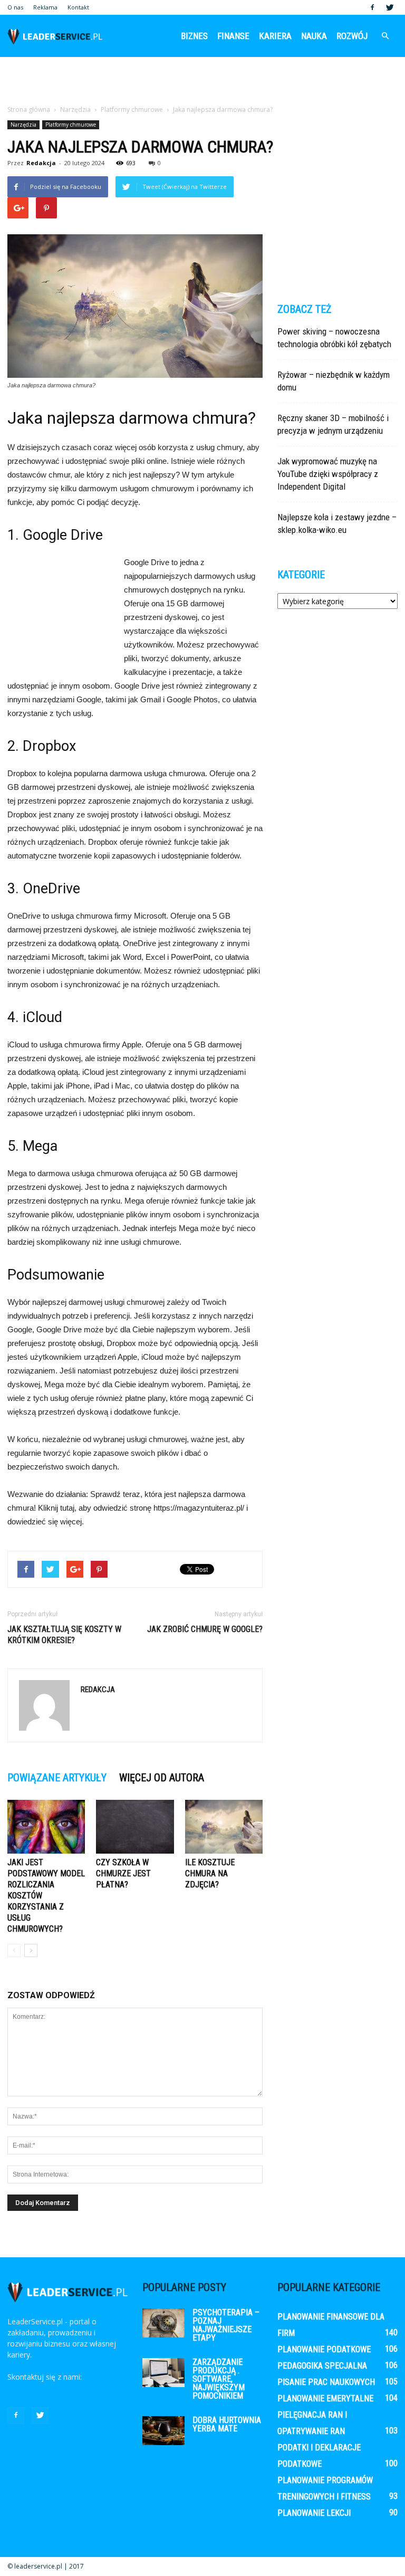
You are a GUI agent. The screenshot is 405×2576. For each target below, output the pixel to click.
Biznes (194, 36)
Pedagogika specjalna (322, 2366)
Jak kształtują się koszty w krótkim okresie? (64, 1635)
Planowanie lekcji (314, 2513)
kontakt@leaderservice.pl (50, 2388)
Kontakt (78, 7)
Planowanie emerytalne (325, 2398)
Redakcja (41, 163)
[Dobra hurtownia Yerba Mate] (163, 2431)
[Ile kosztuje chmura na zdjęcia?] (224, 1826)
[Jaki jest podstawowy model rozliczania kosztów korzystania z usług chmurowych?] (46, 1826)
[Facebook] (372, 7)
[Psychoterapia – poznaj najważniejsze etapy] (163, 2323)
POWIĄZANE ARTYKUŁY (57, 1778)
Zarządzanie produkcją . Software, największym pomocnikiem (219, 2379)
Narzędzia (23, 125)
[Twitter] (390, 7)
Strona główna (29, 109)
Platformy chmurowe (71, 125)
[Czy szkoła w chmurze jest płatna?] (135, 1826)
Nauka (314, 36)
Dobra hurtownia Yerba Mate (227, 2424)
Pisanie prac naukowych (326, 2382)
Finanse (233, 36)
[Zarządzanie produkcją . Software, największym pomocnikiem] (163, 2373)
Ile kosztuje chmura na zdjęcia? (210, 1873)
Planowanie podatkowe (324, 2349)
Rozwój (352, 36)
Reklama (45, 7)
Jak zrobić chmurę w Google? (205, 1629)
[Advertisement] (202, 80)
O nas (15, 7)
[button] (385, 36)
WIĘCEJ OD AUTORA (162, 1778)
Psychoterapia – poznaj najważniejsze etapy (226, 2325)
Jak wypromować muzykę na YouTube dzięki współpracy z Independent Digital (328, 474)
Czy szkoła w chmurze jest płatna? (123, 1873)
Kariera (275, 36)
